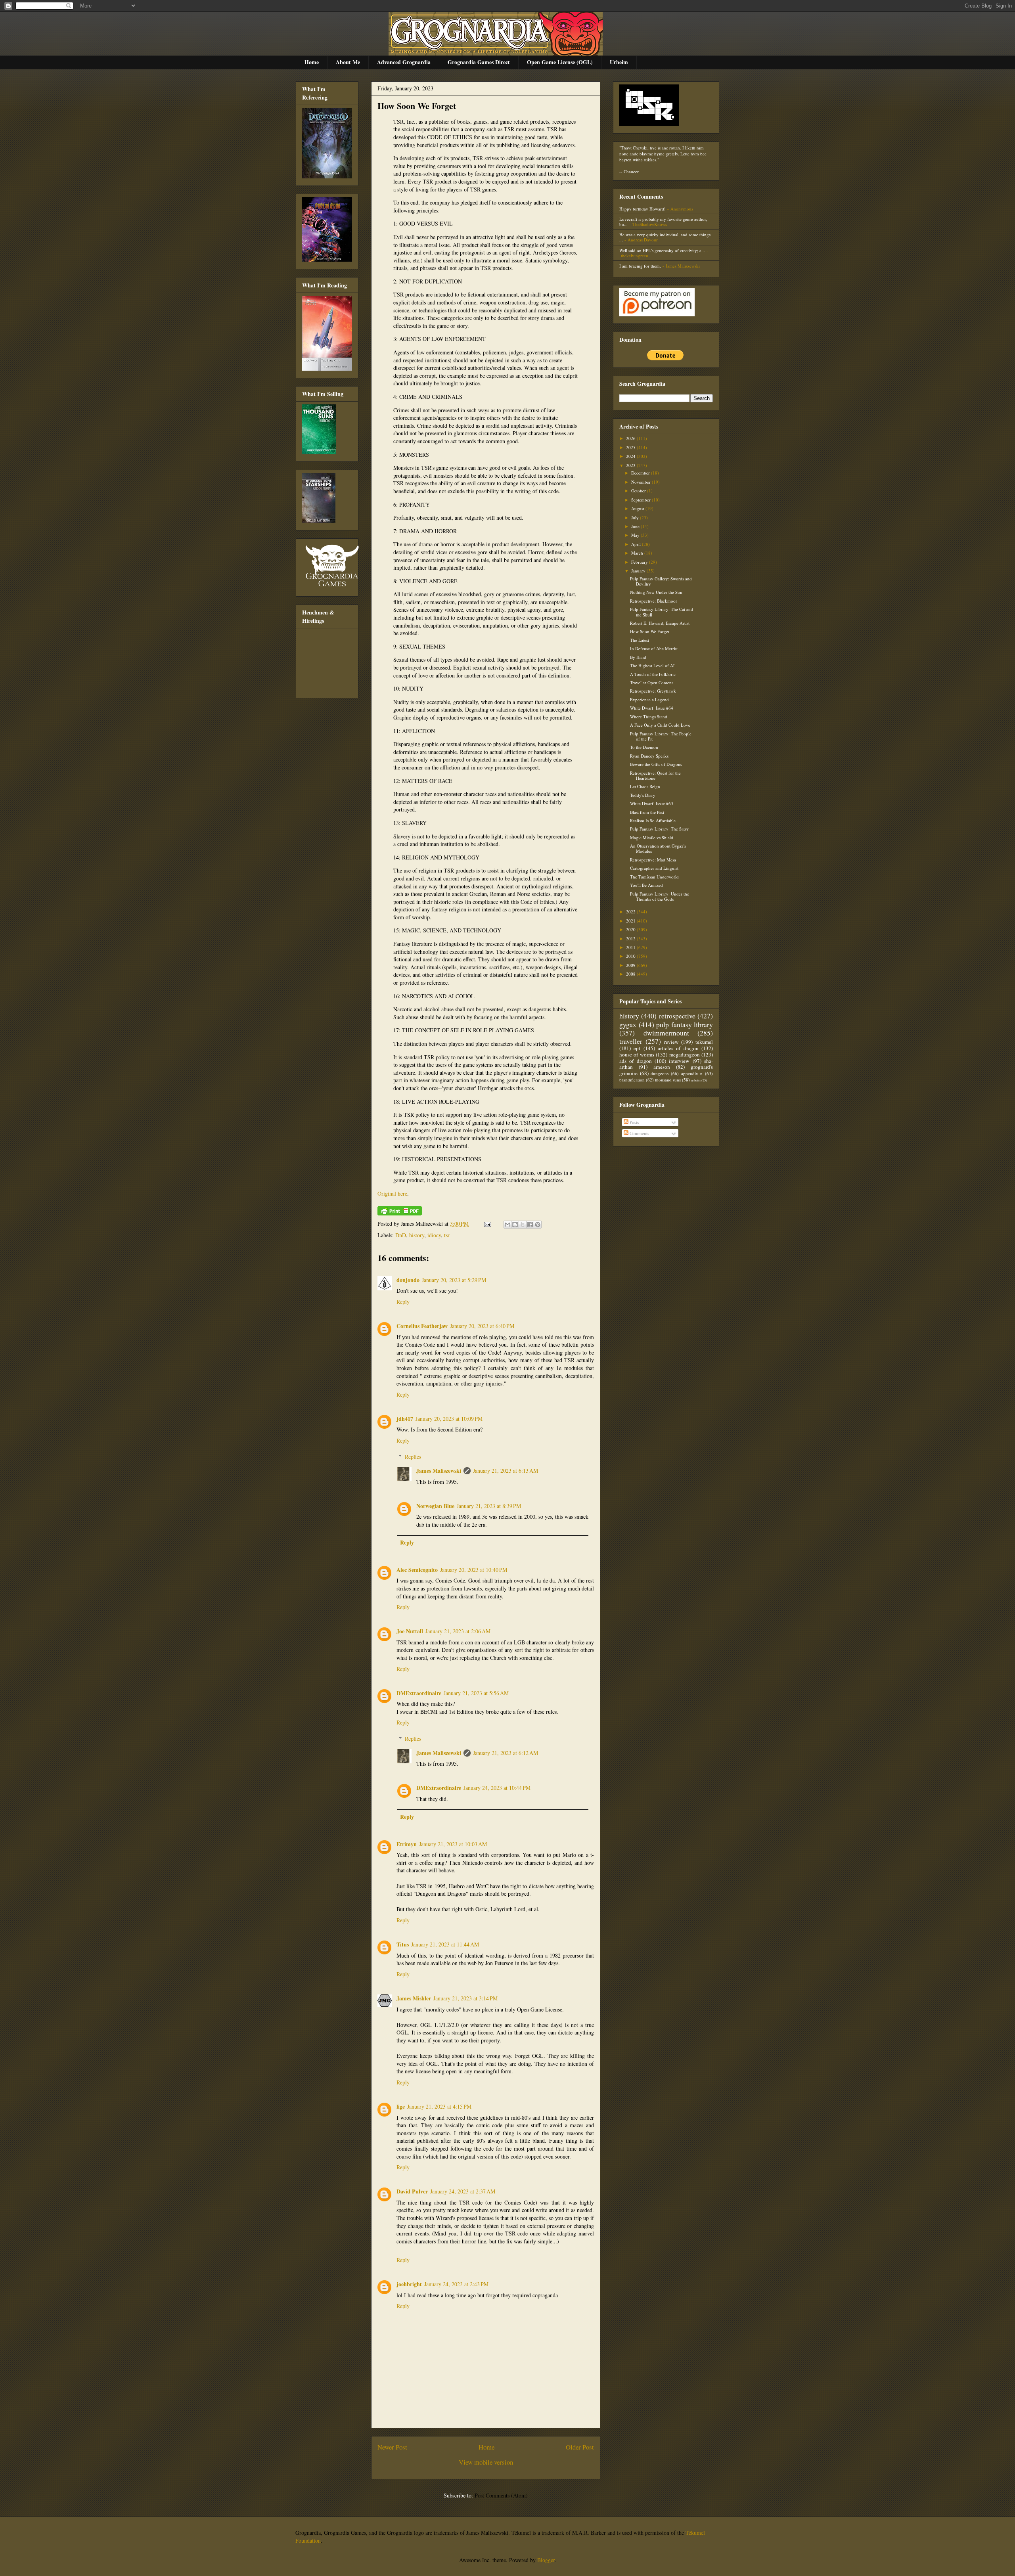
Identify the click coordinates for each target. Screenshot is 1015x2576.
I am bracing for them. (640, 266)
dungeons (660, 1073)
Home (312, 62)
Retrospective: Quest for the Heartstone (655, 775)
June (636, 526)
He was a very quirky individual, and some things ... (665, 237)
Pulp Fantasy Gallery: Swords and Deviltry (661, 581)
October (639, 491)
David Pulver (412, 2191)
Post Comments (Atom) (501, 2495)
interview (679, 1061)
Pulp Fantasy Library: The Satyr (659, 829)
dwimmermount (666, 1033)
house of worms (637, 1055)
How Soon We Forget (417, 106)
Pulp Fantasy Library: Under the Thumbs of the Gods (660, 896)
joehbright (409, 2284)
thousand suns (668, 1080)
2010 (631, 956)
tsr (447, 1235)
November (642, 482)
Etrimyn (407, 1844)
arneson (662, 1067)
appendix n (692, 1073)
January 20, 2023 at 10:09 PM (449, 1419)
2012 (631, 939)
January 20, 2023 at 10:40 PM (474, 1570)
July (636, 518)
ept (637, 1048)
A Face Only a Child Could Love (660, 725)
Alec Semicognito (417, 1570)
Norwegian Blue (435, 1506)
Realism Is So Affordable (653, 820)
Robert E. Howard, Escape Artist (660, 623)
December (641, 473)
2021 (631, 921)
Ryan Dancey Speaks (649, 756)
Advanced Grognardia (404, 62)
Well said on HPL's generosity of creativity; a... (662, 250)
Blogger (546, 2560)
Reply (403, 1302)
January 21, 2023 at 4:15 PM (439, 2106)
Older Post (580, 2447)
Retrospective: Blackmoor (654, 601)
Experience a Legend (649, 700)
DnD (401, 1235)
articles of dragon (678, 1048)
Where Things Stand (649, 717)
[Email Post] (487, 1224)
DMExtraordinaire (419, 1693)
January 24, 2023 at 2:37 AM (463, 2191)
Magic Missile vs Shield (652, 837)
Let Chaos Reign (645, 786)
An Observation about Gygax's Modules (658, 848)
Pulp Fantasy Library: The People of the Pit (661, 736)
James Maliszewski (439, 1471)
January (639, 571)
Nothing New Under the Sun (656, 592)
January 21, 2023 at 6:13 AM (506, 1471)
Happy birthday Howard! (643, 209)
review (671, 1042)
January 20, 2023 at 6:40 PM (482, 1326)
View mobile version (486, 2462)
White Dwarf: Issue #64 (652, 708)
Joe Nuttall (410, 1631)
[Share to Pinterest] (538, 1225)
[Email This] (507, 1225)
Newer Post (392, 2447)
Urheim (619, 62)
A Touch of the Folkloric (653, 674)
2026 (631, 438)
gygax (628, 1024)
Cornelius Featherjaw (422, 1326)
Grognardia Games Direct (479, 62)
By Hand (638, 657)
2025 (631, 447)
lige (401, 2106)
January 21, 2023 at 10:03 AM (453, 1844)
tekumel (704, 1042)
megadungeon (685, 1055)
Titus (403, 1944)
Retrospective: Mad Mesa (653, 860)
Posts (634, 1122)
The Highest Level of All (653, 665)
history (417, 1235)
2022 (631, 912)
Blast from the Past (647, 812)
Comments (639, 1133)
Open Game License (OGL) (560, 62)
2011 (631, 947)
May (636, 535)
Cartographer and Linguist (654, 868)
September (642, 500)
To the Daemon (644, 747)
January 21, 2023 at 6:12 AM (506, 1753)
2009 (631, 965)
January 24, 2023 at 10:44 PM (497, 1788)
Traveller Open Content (651, 682)
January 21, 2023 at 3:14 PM (465, 1998)
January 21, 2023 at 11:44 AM (445, 1944)
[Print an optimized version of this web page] (400, 1213)
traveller (631, 1041)
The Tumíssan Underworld (654, 877)
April (637, 544)
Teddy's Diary (643, 795)
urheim (696, 1080)
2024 (631, 456)
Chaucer (631, 171)
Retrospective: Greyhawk (653, 691)
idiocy (434, 1235)
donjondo (408, 1280)
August (638, 508)
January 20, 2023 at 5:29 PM (454, 1280)
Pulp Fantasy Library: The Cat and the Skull (662, 612)
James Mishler (414, 1998)
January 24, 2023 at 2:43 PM (456, 2284)
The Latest (640, 640)
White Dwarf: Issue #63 (652, 803)
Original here (392, 1193)
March (638, 553)
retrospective (677, 1016)
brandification (632, 1080)
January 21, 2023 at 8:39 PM (489, 1506)
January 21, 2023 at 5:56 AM (476, 1693)
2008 (631, 974)
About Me (348, 62)
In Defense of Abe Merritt (654, 648)
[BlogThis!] (515, 1225)
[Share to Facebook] (530, 1225)
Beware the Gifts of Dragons (656, 764)
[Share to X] (523, 1225)
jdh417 (405, 1419)
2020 (631, 929)
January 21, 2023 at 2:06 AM (458, 1631)
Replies (413, 1457)
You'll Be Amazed (646, 885)
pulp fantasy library (685, 1024)
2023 (631, 465)
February (640, 562)
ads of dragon (636, 1061)
